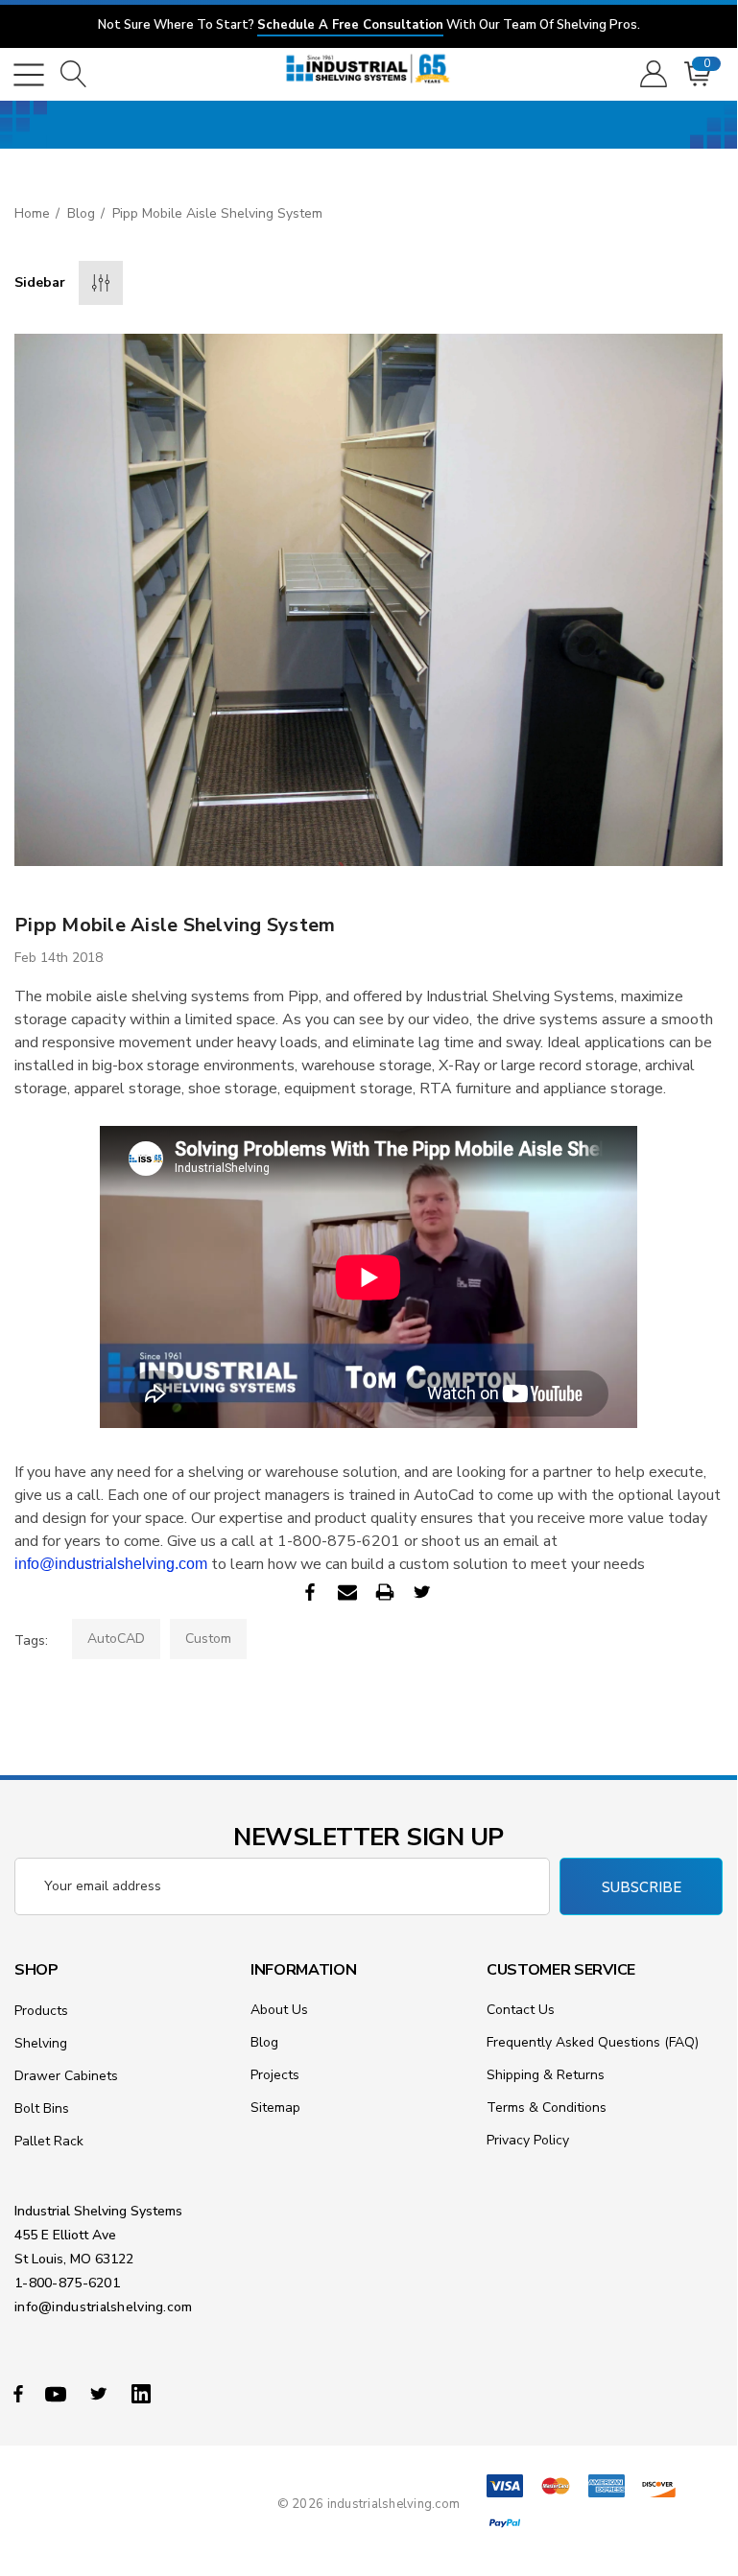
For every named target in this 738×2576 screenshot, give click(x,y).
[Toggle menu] (29, 75)
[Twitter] (422, 1592)
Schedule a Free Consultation (350, 25)
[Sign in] (652, 75)
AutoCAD (116, 1639)
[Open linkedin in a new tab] (145, 2393)
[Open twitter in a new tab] (102, 2393)
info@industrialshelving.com (111, 1564)
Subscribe (642, 1887)
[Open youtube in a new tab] (59, 2393)
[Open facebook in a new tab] (18, 2393)
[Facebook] (310, 1592)
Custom (208, 1639)
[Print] (385, 1592)
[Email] (347, 1592)
